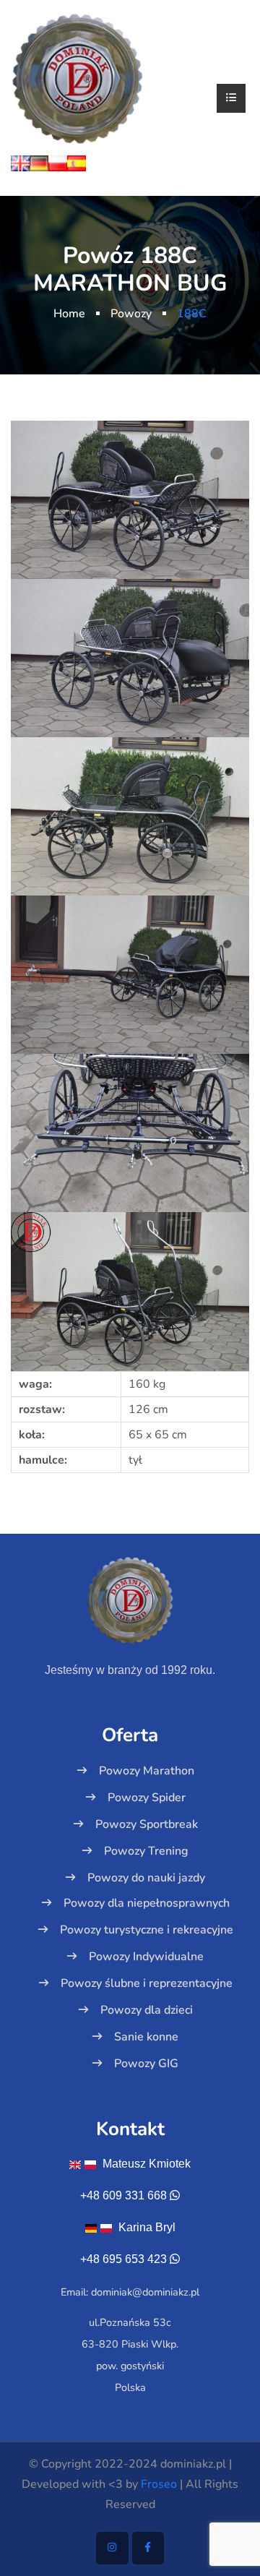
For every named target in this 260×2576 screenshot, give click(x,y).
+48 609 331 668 (123, 2195)
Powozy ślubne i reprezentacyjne (147, 1983)
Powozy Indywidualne (146, 1957)
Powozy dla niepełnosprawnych (147, 1903)
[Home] (77, 78)
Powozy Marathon (147, 1771)
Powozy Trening (146, 1851)
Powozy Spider (147, 1798)
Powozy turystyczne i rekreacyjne (147, 1930)
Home (69, 314)
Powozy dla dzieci (147, 2010)
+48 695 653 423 (123, 2259)
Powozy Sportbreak (147, 1824)
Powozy (131, 314)
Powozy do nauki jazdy (146, 1878)
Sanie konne (146, 2037)
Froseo (159, 2484)
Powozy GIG (146, 2064)
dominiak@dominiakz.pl (145, 2292)
